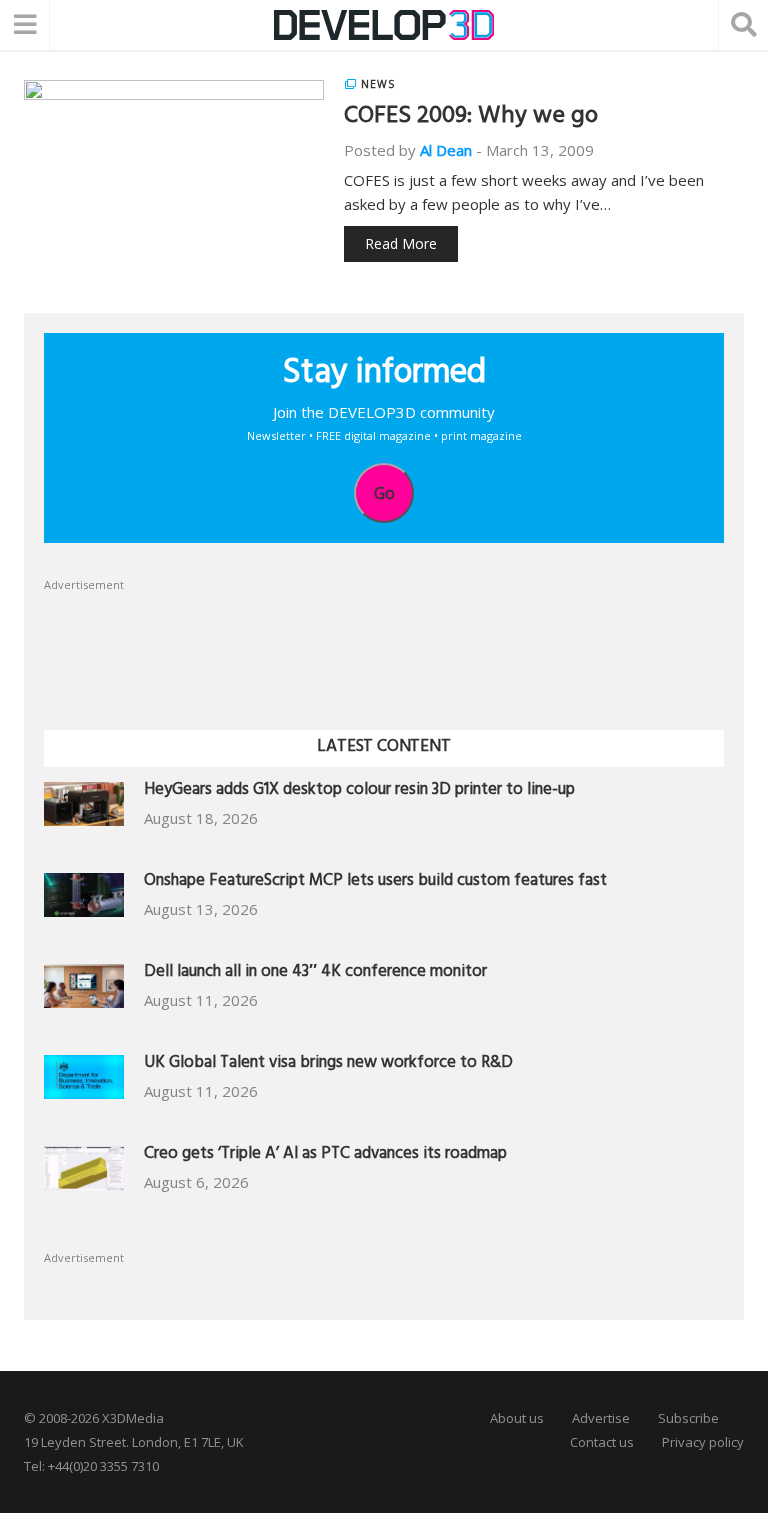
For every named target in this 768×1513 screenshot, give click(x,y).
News (378, 84)
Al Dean (446, 150)
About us (517, 1418)
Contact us (602, 1442)
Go (384, 493)
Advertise (601, 1418)
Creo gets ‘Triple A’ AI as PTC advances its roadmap (325, 1155)
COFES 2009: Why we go (471, 118)
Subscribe (688, 1418)
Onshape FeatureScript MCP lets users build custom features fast (375, 882)
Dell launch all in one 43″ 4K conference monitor (315, 973)
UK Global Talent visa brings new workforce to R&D (328, 1064)
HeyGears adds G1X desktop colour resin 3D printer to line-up (359, 791)
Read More (401, 243)
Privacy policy (703, 1442)
